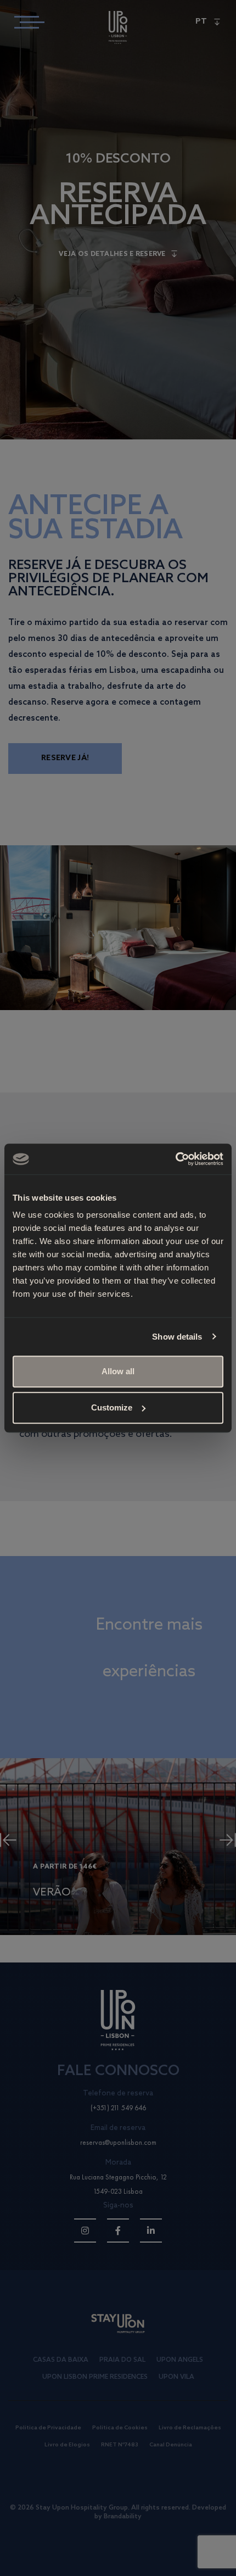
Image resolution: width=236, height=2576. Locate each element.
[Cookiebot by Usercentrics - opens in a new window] (175, 1159)
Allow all (118, 1371)
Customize (112, 1407)
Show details (177, 1337)
